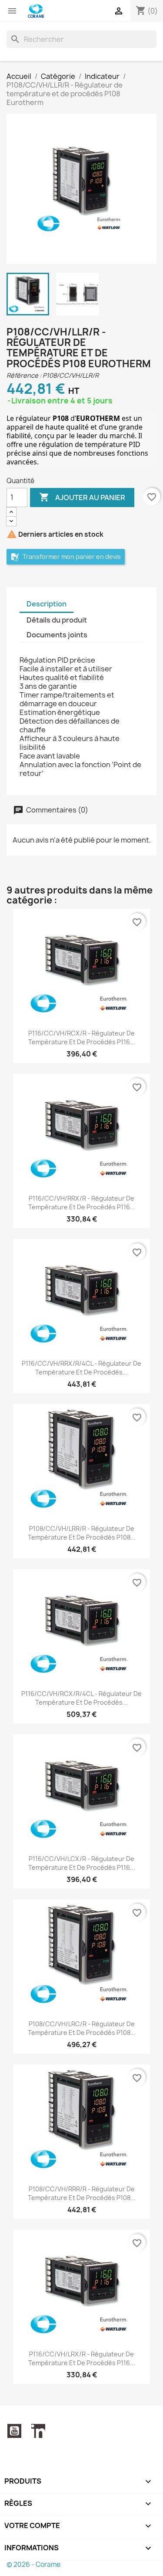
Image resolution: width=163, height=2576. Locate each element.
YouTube (14, 2431)
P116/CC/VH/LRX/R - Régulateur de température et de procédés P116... (82, 2358)
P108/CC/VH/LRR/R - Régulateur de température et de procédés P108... (82, 1533)
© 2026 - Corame (33, 2564)
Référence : (24, 375)
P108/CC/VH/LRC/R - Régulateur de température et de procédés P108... (82, 2028)
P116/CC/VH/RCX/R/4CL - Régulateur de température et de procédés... (81, 1698)
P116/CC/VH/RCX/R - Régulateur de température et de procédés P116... (82, 1038)
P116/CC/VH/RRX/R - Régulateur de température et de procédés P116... (82, 1203)
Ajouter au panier (82, 497)
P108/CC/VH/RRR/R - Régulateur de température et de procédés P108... (82, 2193)
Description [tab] (47, 604)
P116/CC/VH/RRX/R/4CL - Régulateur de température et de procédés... (81, 1368)
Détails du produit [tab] (57, 620)
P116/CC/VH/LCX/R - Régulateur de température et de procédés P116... (82, 1863)
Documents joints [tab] (57, 635)
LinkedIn (38, 2431)
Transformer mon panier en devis (71, 557)
